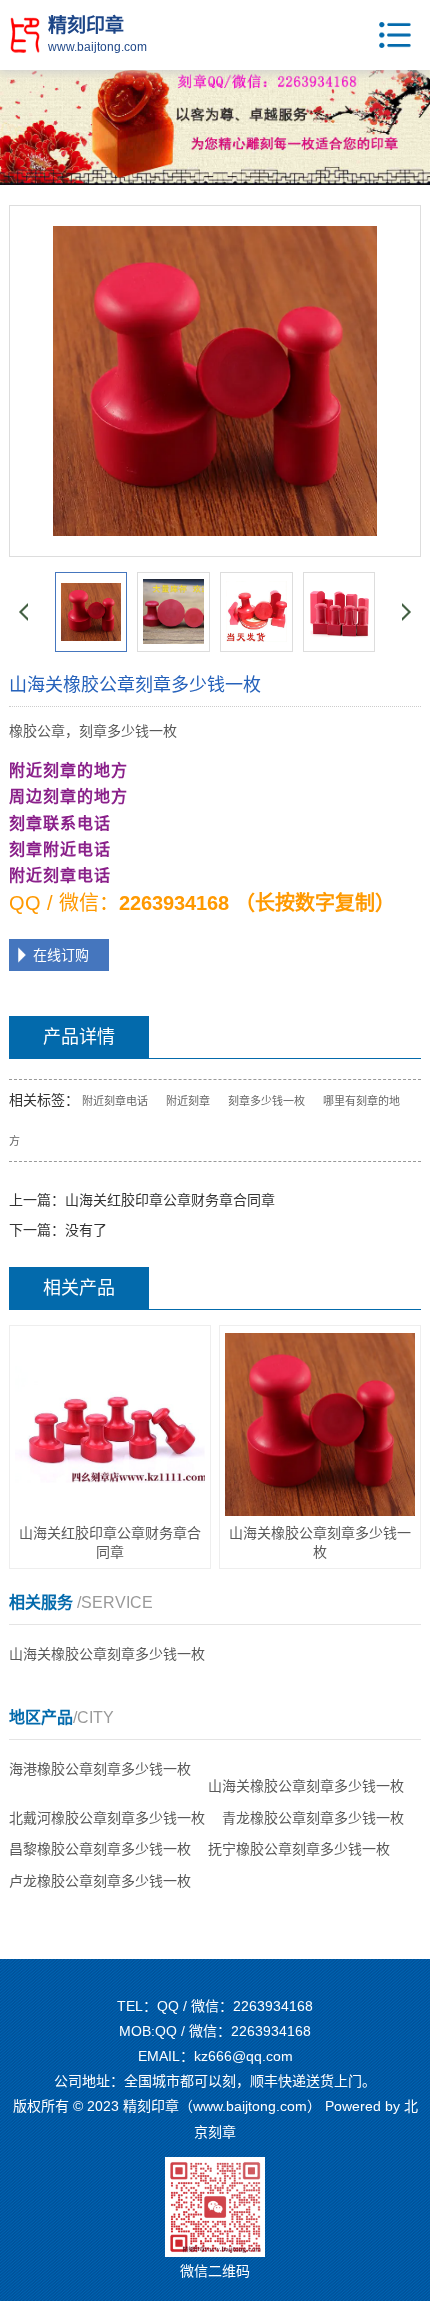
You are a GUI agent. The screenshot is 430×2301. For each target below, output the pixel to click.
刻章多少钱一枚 (266, 1101)
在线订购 (61, 955)
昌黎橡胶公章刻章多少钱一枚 (100, 1849)
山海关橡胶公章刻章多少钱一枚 (107, 1654)
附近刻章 (188, 1101)
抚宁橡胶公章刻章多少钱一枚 (299, 1849)
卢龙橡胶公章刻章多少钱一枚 (100, 1881)
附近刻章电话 (115, 1101)
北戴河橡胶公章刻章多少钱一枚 (107, 1818)
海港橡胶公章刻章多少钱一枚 (100, 1769)
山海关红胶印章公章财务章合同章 (170, 1200)
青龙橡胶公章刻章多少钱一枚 (313, 1818)
